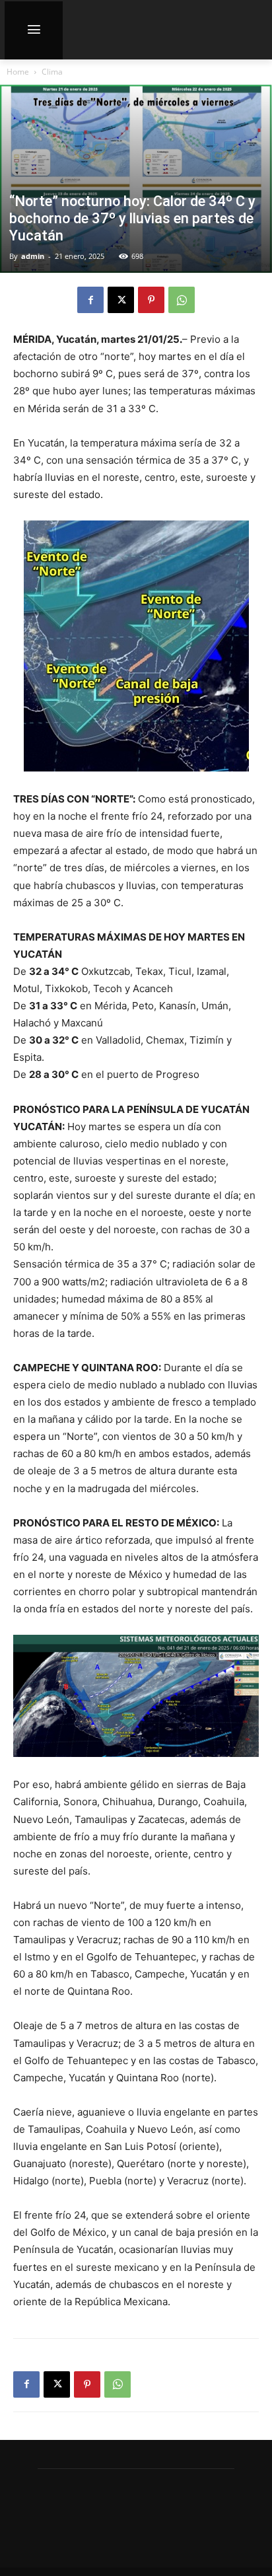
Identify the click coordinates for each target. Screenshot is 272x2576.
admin (33, 256)
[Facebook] (90, 300)
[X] (121, 300)
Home (18, 72)
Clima (52, 72)
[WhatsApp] (182, 300)
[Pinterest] (151, 300)
